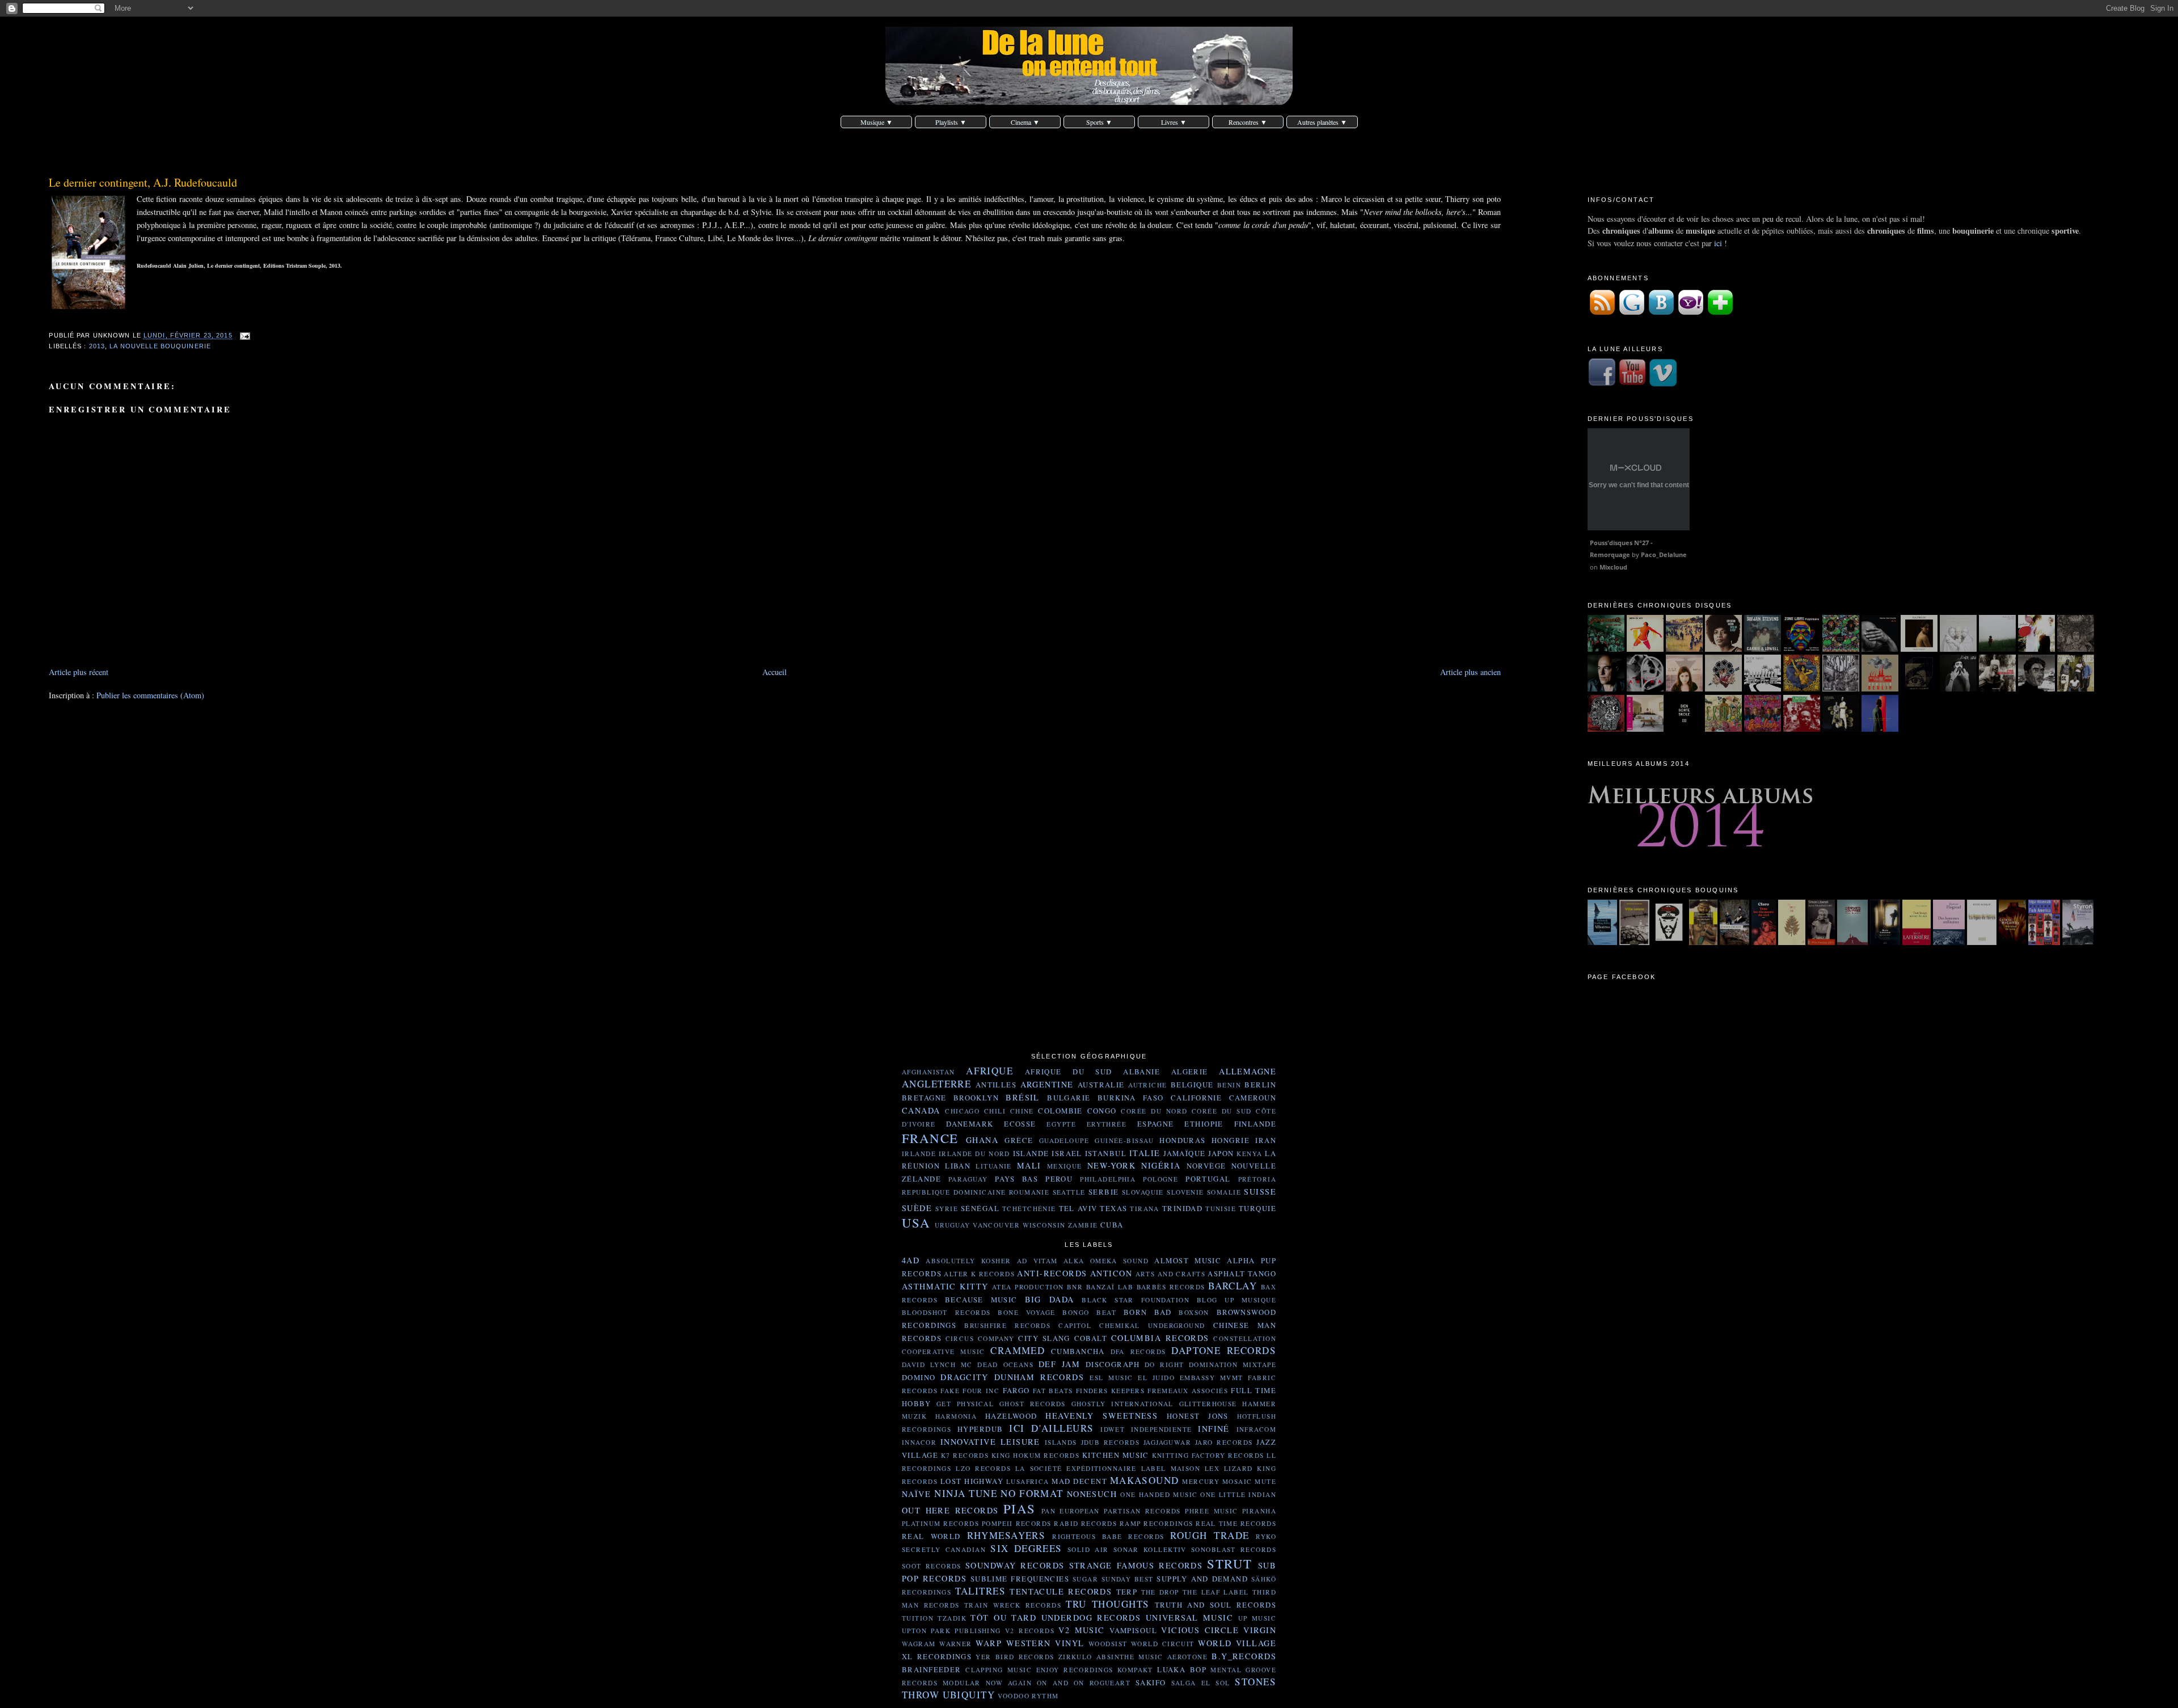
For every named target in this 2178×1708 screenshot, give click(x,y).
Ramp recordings (1156, 1523)
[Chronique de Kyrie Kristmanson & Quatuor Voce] (1997, 688)
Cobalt (1091, 1338)
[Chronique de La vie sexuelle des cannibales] (1703, 942)
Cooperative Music (944, 1351)
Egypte (1061, 1124)
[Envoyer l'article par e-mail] (244, 336)
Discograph (1113, 1364)
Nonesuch (1092, 1494)
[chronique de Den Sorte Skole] (1684, 729)
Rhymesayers (1006, 1535)
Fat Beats (1053, 1391)
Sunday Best (1128, 1579)
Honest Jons (1198, 1416)
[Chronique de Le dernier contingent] (1734, 942)
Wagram (919, 1644)
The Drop (1160, 1592)
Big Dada (1050, 1299)
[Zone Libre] (1802, 649)
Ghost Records (1033, 1404)
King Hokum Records (1035, 1455)
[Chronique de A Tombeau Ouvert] (2078, 942)
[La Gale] (2076, 649)
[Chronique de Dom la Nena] (1684, 688)
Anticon (1111, 1273)
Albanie (1141, 1072)
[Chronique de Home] (1792, 942)
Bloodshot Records (946, 1312)
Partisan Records (1142, 1511)
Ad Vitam (1037, 1261)
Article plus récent (79, 672)
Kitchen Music (1116, 1455)
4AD (911, 1260)
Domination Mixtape (1232, 1365)
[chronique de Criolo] (1723, 729)
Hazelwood (1011, 1416)
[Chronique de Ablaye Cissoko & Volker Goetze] (1841, 729)
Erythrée (1107, 1124)
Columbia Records (1160, 1338)
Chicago (962, 1111)
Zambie (1083, 1225)
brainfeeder (932, 1669)
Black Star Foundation (1136, 1300)
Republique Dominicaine (954, 1192)
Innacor (919, 1442)
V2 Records (1030, 1631)
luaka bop (1182, 1669)
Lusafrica (1028, 1481)
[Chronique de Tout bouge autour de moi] (1917, 942)
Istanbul (1106, 1153)
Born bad (1148, 1312)
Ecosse (1020, 1124)
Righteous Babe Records (1108, 1536)
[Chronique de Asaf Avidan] (1919, 688)
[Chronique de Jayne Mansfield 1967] (1821, 942)
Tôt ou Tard (1003, 1618)
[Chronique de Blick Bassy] (1763, 688)
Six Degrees (1026, 1548)
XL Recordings (937, 1656)
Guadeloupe (1064, 1140)
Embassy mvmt (1212, 1378)
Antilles (996, 1085)
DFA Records (1138, 1351)
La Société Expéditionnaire (1076, 1468)
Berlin (1260, 1085)
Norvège (1206, 1166)
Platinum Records (940, 1523)
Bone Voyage (1026, 1312)
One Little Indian (1238, 1494)
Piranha (1259, 1511)
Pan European (1071, 1511)
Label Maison (1171, 1468)
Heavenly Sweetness (1101, 1416)
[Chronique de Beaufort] (1885, 942)
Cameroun (1253, 1098)
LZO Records (983, 1468)
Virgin (1260, 1630)
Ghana (982, 1140)
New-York (1111, 1165)
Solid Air (1088, 1549)
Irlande (919, 1154)
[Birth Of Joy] (1645, 649)
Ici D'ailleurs (1051, 1428)
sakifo (1151, 1682)
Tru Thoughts (1107, 1604)
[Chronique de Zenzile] (1880, 688)
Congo (1102, 1111)
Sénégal (980, 1208)
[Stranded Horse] (1684, 649)
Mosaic (1237, 1481)
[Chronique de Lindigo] (1802, 729)
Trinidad (1182, 1208)
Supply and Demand (1202, 1579)
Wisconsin (1044, 1225)
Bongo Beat (1089, 1312)
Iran (1266, 1140)
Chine (1022, 1111)
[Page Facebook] (1602, 384)
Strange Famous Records (1136, 1565)
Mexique (1065, 1166)
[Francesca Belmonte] (1645, 688)
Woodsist (1108, 1644)
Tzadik (952, 1618)
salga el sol (1201, 1683)
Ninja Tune (966, 1493)
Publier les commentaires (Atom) (150, 695)
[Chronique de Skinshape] (1841, 688)
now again (1009, 1683)
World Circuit (1163, 1644)
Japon (1221, 1153)
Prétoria (1257, 1179)
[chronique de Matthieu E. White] (1645, 729)
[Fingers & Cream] (1997, 649)
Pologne (1160, 1179)
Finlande (1255, 1124)
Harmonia (956, 1416)
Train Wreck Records (1013, 1605)
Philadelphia (1108, 1179)
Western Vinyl (1045, 1643)
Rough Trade (1210, 1535)
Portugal (1208, 1179)
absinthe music (1130, 1657)
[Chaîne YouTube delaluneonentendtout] (1632, 384)
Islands (1061, 1442)
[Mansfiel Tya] (1958, 649)
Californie (1196, 1098)
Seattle (1069, 1192)
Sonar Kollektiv (1150, 1549)
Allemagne (1248, 1071)
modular (962, 1683)
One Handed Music (1159, 1494)
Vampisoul (1133, 1630)
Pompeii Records (1017, 1523)
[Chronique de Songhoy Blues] (2076, 688)
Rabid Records (1085, 1523)
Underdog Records (1091, 1618)
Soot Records (932, 1566)
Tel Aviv (1078, 1208)
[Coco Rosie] (2036, 649)
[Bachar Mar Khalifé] (1880, 649)
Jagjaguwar (1167, 1442)
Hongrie (1231, 1140)
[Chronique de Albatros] (1603, 942)
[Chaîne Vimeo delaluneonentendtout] (1663, 384)
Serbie (1104, 1192)
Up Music (1257, 1618)
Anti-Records (1052, 1273)
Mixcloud (1613, 567)
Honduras (1182, 1140)
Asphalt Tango (1242, 1273)
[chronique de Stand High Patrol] (1606, 729)
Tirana (1145, 1209)
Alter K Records (979, 1274)
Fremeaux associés (1188, 1391)
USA (916, 1222)
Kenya (1249, 1154)
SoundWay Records (1015, 1565)
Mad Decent (1079, 1481)
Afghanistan (928, 1072)
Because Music (981, 1300)
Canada (921, 1110)
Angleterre (936, 1084)
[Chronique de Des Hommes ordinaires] (1949, 942)
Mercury (1201, 1481)
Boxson (1194, 1312)
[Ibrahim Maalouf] (1919, 649)
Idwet (1113, 1429)
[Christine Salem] (1723, 649)
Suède (917, 1208)
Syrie (947, 1209)
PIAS (1020, 1508)
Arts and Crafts (1170, 1274)
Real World (931, 1536)
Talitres (980, 1591)
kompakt (1135, 1670)
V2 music (1081, 1630)
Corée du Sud (1222, 1111)
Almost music (1188, 1260)
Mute (1265, 1481)
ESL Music (1111, 1378)
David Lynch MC (937, 1365)
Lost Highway (972, 1481)
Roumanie (1029, 1192)
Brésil (1023, 1097)
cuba (1112, 1225)
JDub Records (1111, 1442)
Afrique (989, 1071)
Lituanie (993, 1166)
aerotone (1187, 1657)
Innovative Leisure (990, 1442)
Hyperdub (980, 1429)
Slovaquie (1143, 1192)
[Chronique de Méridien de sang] (2012, 942)
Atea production (1028, 1287)
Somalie (1224, 1192)
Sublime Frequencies (1020, 1579)
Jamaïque (1184, 1153)
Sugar (1085, 1579)
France (930, 1138)
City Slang (1044, 1338)
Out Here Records (950, 1510)
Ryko (1266, 1536)
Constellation (1245, 1338)
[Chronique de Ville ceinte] (1634, 942)
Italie (1145, 1153)
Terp (1127, 1592)
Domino (919, 1377)
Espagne (1156, 1124)
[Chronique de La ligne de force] (1982, 942)
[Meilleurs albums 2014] (1701, 855)
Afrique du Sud (1069, 1072)
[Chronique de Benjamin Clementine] (1880, 729)
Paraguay (968, 1179)
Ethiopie (1204, 1124)
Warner (956, 1644)
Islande (1031, 1153)
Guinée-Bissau (1124, 1140)
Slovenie (1185, 1192)
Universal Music (1189, 1618)
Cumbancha (1078, 1351)
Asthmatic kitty (945, 1286)
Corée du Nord (1154, 1111)
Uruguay (953, 1225)
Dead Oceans (1005, 1365)
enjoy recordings (1075, 1670)
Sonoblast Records (1234, 1549)
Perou (1059, 1179)
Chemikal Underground (1152, 1325)
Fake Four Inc (970, 1391)
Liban (958, 1166)
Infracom (1256, 1429)
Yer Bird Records (1015, 1657)
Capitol (1075, 1325)
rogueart (1110, 1683)
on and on (1061, 1683)
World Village (1237, 1643)
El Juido (1156, 1378)
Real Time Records (1236, 1523)
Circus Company (980, 1338)
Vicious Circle (1200, 1630)
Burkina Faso (1131, 1098)
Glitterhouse (1208, 1404)
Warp (989, 1643)
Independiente (1162, 1429)
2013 (97, 346)
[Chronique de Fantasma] (1763, 729)
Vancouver (996, 1225)
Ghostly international (1122, 1404)
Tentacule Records (1061, 1591)
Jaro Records (1224, 1442)
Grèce (1019, 1140)
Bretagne (924, 1098)
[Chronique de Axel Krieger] (2036, 688)
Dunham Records (1039, 1377)
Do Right (1164, 1365)
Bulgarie (1069, 1098)
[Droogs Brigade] (1606, 649)
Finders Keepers (1110, 1391)
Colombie (1060, 1111)
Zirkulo (1075, 1657)
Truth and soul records (1215, 1605)
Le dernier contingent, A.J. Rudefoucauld (143, 182)
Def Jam (1059, 1364)
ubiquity (969, 1695)
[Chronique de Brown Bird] (1723, 688)
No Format (1032, 1493)
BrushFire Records (1007, 1325)
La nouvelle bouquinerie (160, 346)
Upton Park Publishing (951, 1631)
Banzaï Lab (1110, 1287)
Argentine (1047, 1084)
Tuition (918, 1618)
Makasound (1145, 1480)
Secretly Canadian (944, 1549)
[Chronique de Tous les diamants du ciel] (1764, 942)
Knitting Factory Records (1208, 1455)
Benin (1229, 1085)
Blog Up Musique (1236, 1300)
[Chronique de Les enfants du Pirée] (1852, 942)
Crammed (1018, 1350)
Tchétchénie (1029, 1209)
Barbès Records (1171, 1287)
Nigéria (1161, 1165)
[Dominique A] (1606, 688)
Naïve (916, 1494)
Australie (1101, 1085)
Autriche (1147, 1085)
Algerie (1190, 1072)
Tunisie (1221, 1209)
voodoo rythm (1028, 1696)
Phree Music (1212, 1511)
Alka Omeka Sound (1106, 1261)
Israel (1067, 1153)
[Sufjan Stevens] (1763, 649)
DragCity (964, 1377)
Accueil (774, 672)
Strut (1229, 1563)
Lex (1212, 1468)
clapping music (999, 1670)
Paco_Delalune (1664, 554)
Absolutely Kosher (968, 1261)
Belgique (1192, 1085)
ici (1718, 243)
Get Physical (965, 1404)
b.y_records (1244, 1656)
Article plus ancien (1470, 672)
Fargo (1016, 1390)
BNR (1075, 1287)
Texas (1113, 1208)
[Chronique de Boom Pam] (1802, 688)
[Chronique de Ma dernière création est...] (1669, 942)
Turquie (1257, 1208)
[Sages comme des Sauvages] (1841, 649)
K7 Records (965, 1455)
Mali (1029, 1165)
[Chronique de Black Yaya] (1958, 688)
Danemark (970, 1124)
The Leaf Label (1216, 1592)
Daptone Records (1224, 1350)
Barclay (1232, 1286)
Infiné (1214, 1429)
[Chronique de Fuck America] (2044, 942)
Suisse (1260, 1192)
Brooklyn (976, 1098)
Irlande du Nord (974, 1154)
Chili (995, 1111)
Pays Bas (1016, 1179)
